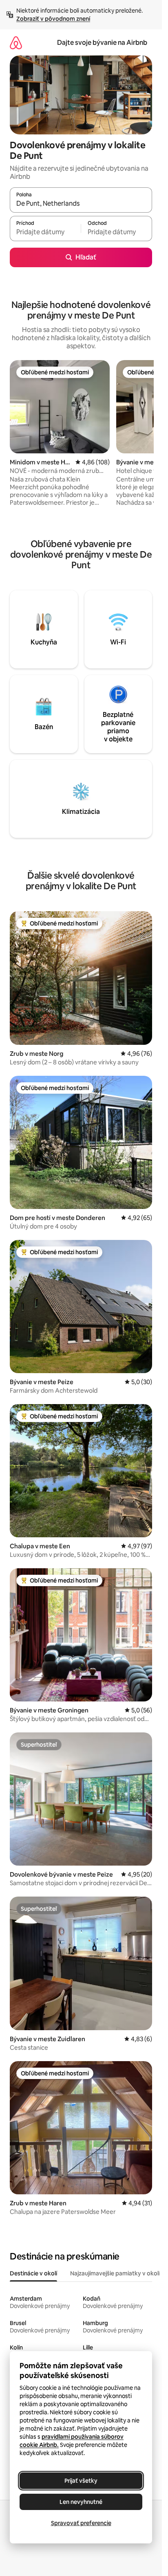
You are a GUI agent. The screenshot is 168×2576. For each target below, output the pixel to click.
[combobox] (81, 204)
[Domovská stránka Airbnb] (16, 43)
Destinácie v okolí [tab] (33, 2273)
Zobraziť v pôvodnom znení (53, 19)
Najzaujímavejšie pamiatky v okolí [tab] (115, 2273)
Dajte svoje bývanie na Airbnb (102, 43)
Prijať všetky (81, 2481)
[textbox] (45, 232)
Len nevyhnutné (81, 2502)
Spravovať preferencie (81, 2523)
